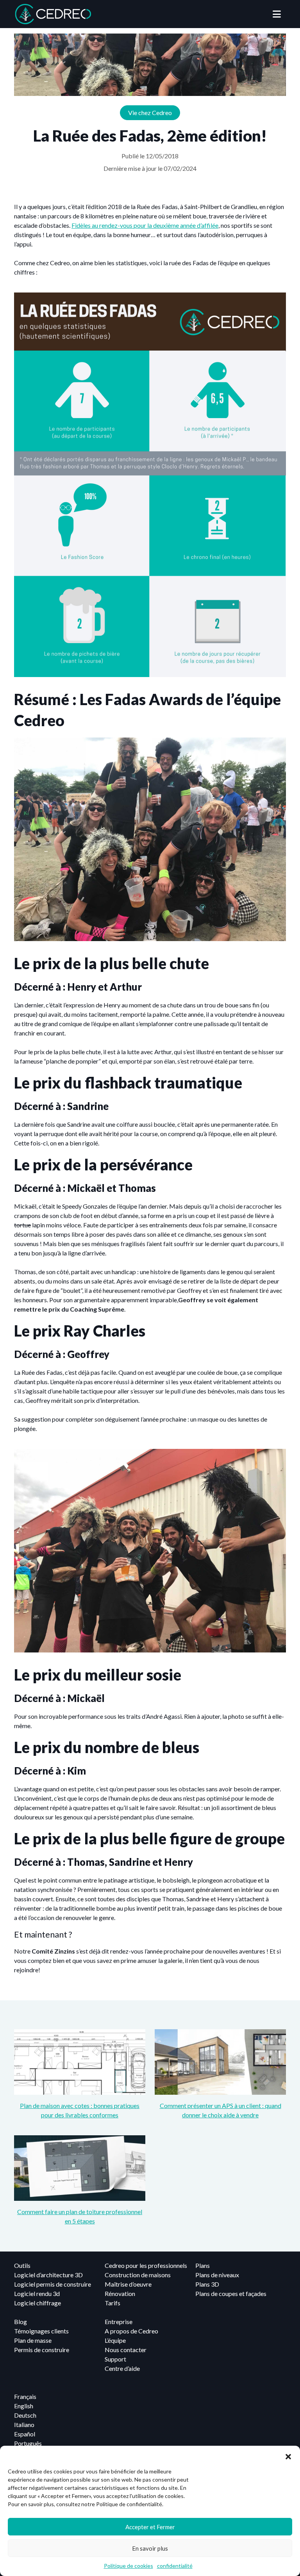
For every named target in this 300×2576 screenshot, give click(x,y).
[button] (288, 2455)
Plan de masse (33, 2340)
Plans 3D (207, 2284)
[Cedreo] (53, 14)
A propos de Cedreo (131, 2331)
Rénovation (120, 2293)
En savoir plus (150, 2548)
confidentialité (175, 2566)
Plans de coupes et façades (231, 2293)
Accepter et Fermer (150, 2527)
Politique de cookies (129, 2566)
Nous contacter (126, 2350)
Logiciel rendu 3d (37, 2293)
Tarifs (112, 2303)
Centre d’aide (122, 2368)
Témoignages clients (41, 2331)
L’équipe (115, 2340)
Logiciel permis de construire (53, 2284)
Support (115, 2359)
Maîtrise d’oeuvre (128, 2284)
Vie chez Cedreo (150, 113)
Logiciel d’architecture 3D (48, 2275)
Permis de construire (42, 2350)
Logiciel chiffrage (37, 2303)
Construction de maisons (138, 2275)
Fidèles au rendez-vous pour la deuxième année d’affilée (145, 225)
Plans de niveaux (217, 2275)
